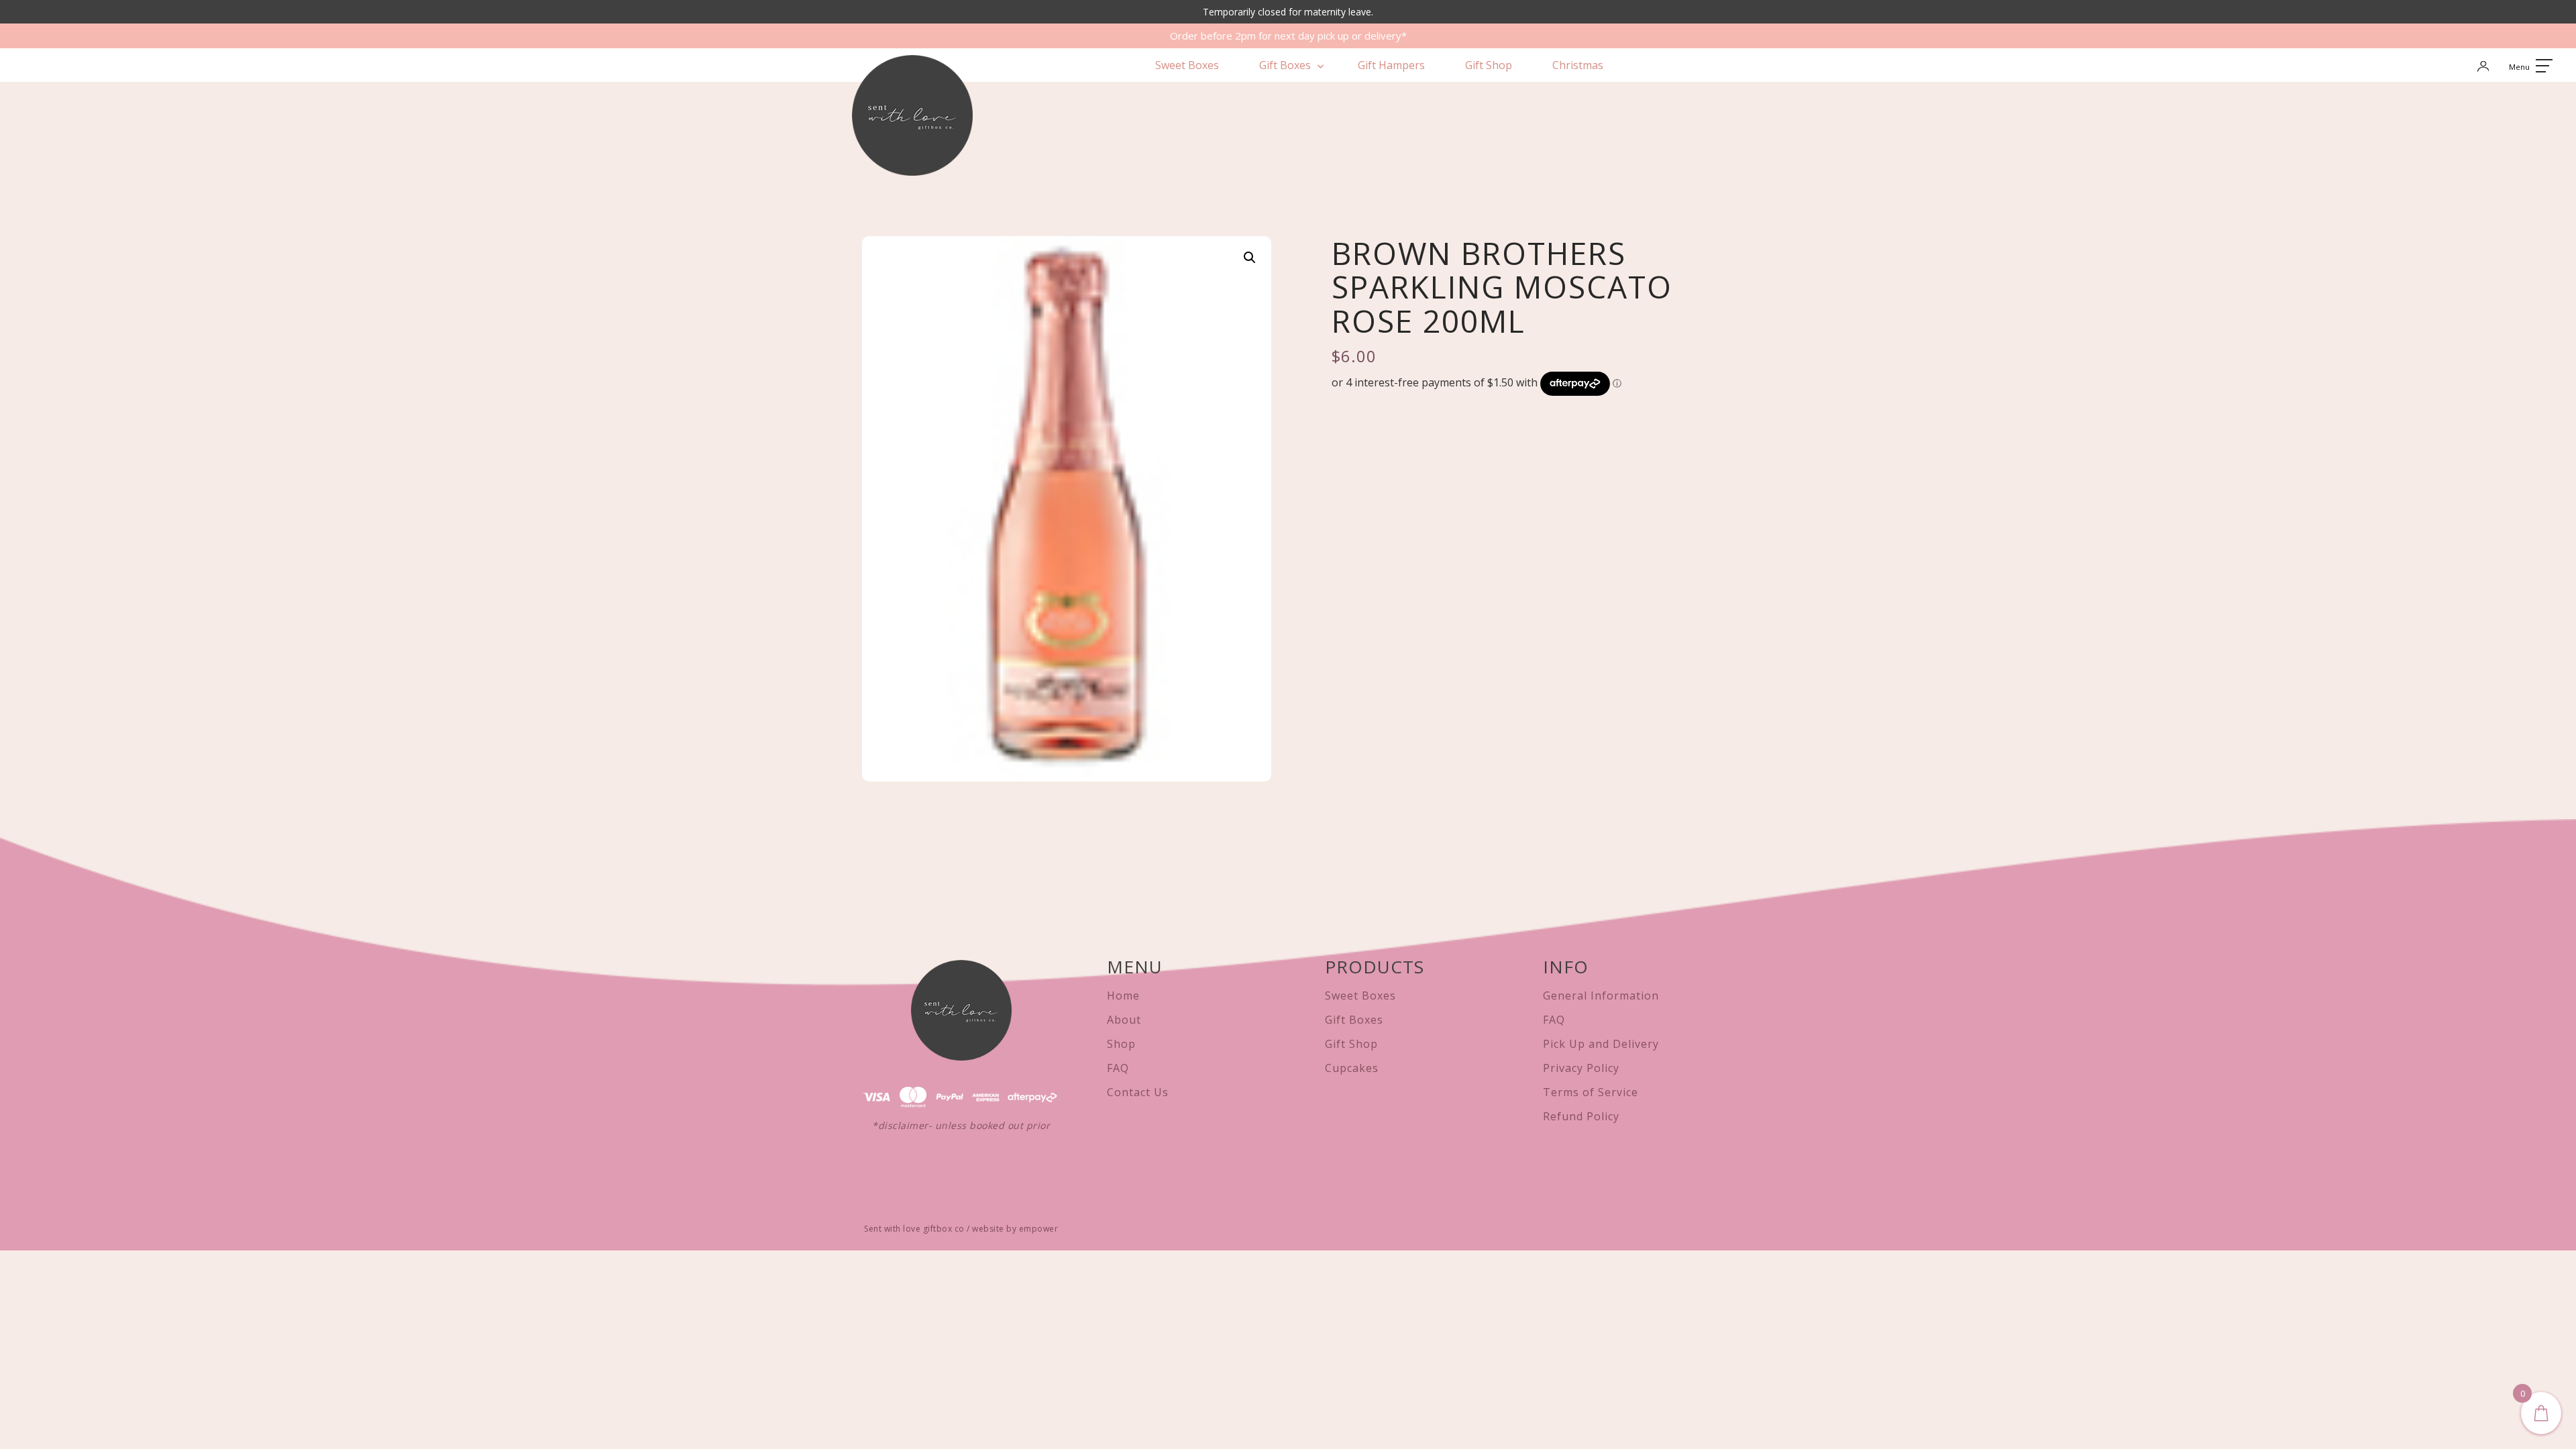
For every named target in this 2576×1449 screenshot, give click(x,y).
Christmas (1578, 65)
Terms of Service (1591, 1092)
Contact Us (1138, 1092)
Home (1123, 996)
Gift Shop (1489, 65)
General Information (1601, 996)
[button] (1250, 258)
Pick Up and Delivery (1601, 1044)
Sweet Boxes (1187, 65)
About (1124, 1020)
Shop (1121, 1044)
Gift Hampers (1391, 65)
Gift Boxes (1285, 65)
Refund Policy (1581, 1116)
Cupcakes (1352, 1068)
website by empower (1015, 1229)
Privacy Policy (1581, 1068)
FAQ (1118, 1068)
